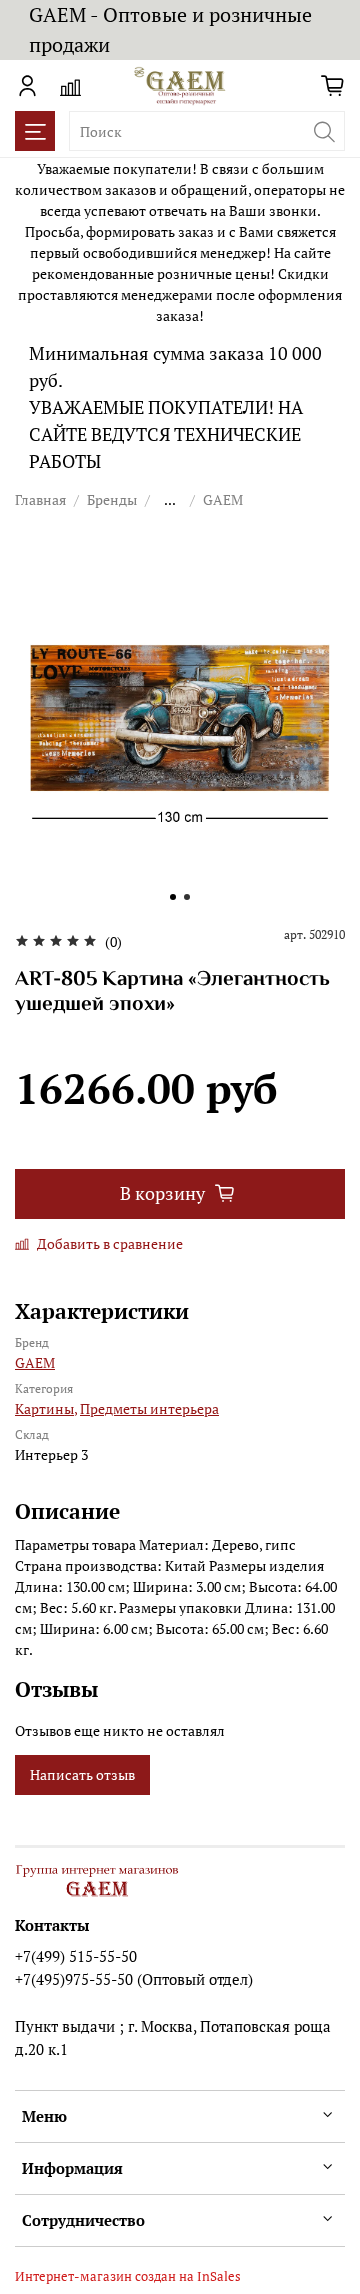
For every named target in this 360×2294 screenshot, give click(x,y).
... (170, 500)
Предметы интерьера (149, 1408)
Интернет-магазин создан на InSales (128, 2276)
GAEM (223, 499)
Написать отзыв (82, 1774)
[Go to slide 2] (187, 897)
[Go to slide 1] (173, 897)
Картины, (46, 1408)
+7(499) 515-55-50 (76, 1956)
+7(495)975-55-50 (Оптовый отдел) (134, 1979)
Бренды (112, 499)
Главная (40, 499)
